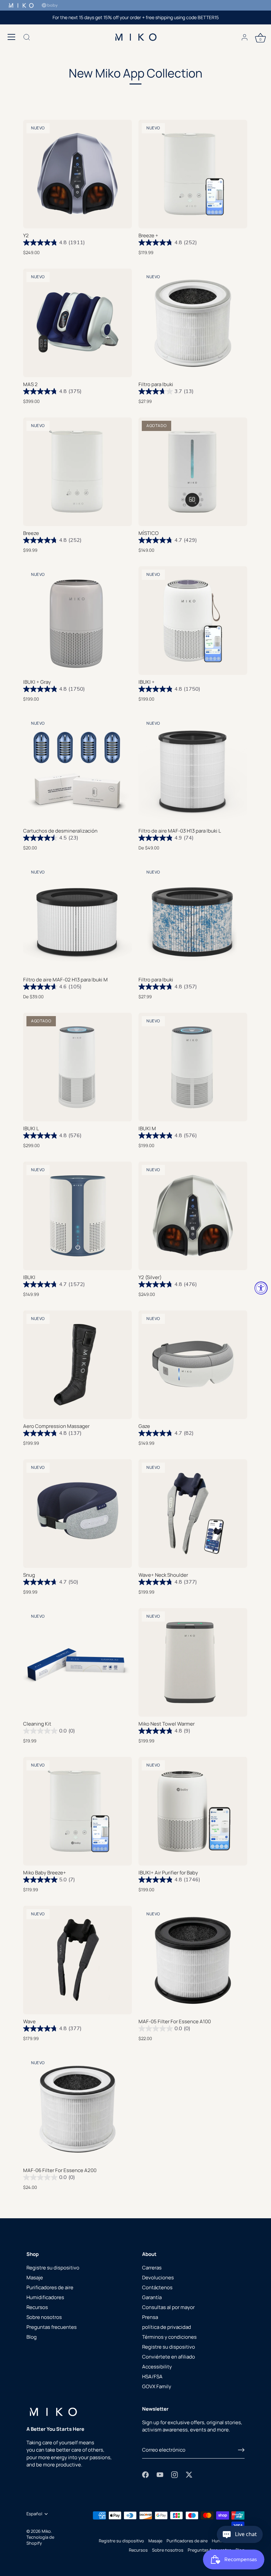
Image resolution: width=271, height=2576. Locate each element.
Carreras (152, 2268)
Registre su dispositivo (53, 2268)
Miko (46, 2531)
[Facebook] (145, 2474)
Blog (32, 2337)
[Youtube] (160, 2474)
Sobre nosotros (44, 2317)
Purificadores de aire (50, 2287)
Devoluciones (158, 2278)
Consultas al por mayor (168, 2307)
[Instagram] (174, 2474)
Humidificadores (45, 2297)
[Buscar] (27, 38)
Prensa (150, 2317)
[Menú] (12, 37)
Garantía (152, 2297)
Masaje (35, 2278)
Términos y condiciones (169, 2337)
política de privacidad (167, 2327)
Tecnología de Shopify (40, 2540)
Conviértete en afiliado (169, 2357)
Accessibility (157, 2367)
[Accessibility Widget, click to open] (261, 1288)
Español (34, 2514)
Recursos (37, 2307)
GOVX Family (157, 2386)
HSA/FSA (152, 2377)
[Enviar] (241, 2450)
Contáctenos (157, 2287)
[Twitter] (189, 2474)
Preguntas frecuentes (52, 2327)
